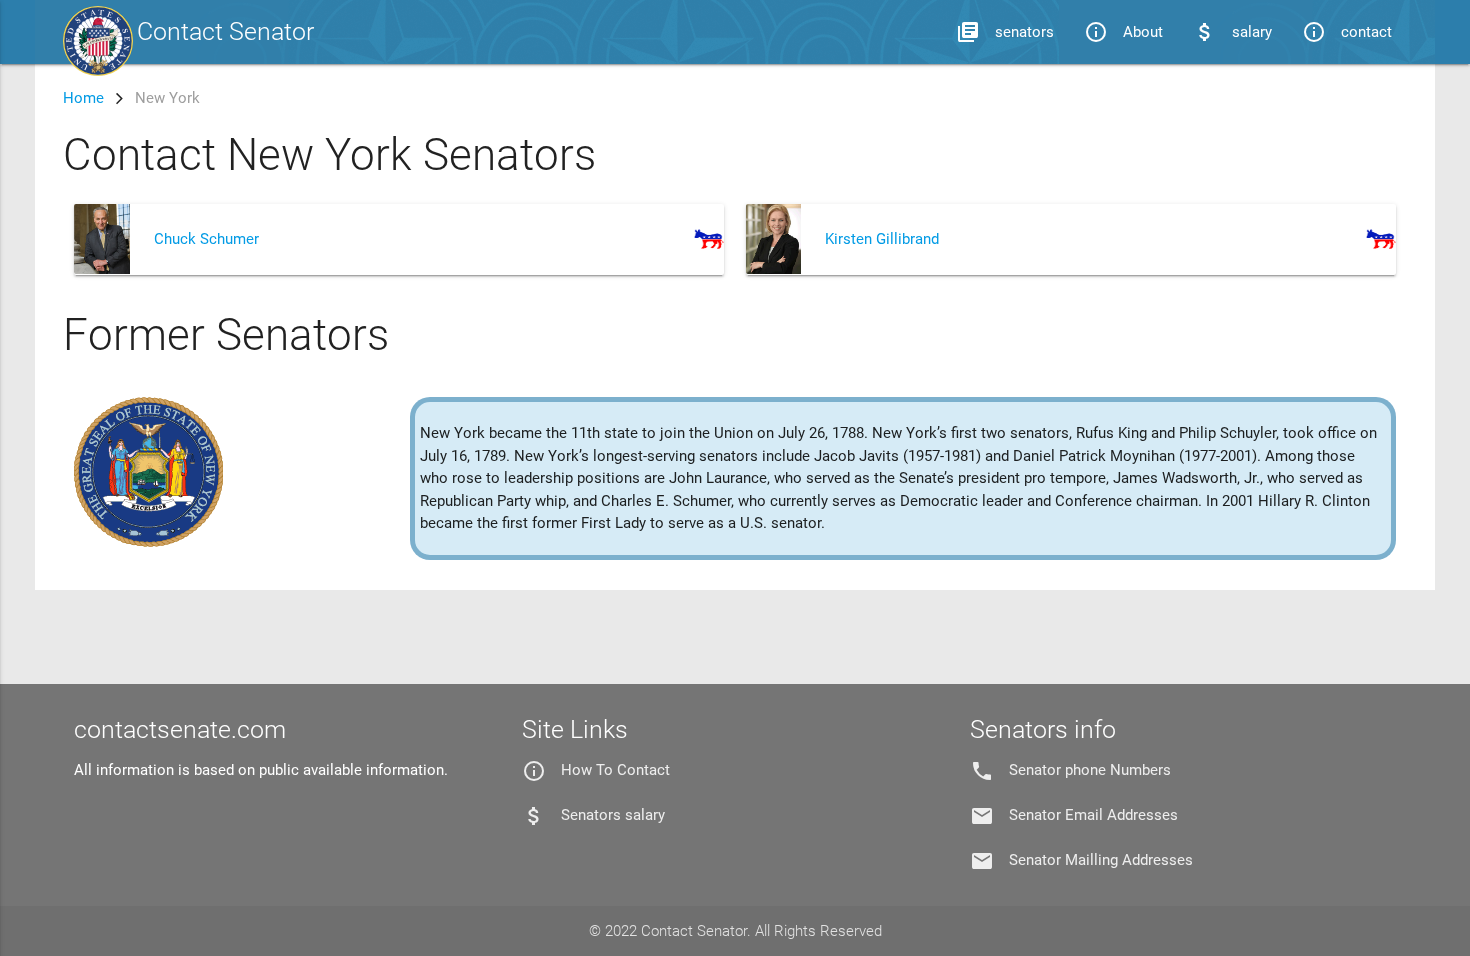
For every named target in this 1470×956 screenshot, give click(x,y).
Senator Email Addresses (1093, 815)
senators (1005, 32)
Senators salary (613, 815)
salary (1232, 32)
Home (83, 98)
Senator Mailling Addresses (1101, 860)
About (1123, 32)
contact (1347, 32)
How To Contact (615, 770)
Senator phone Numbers (1090, 770)
